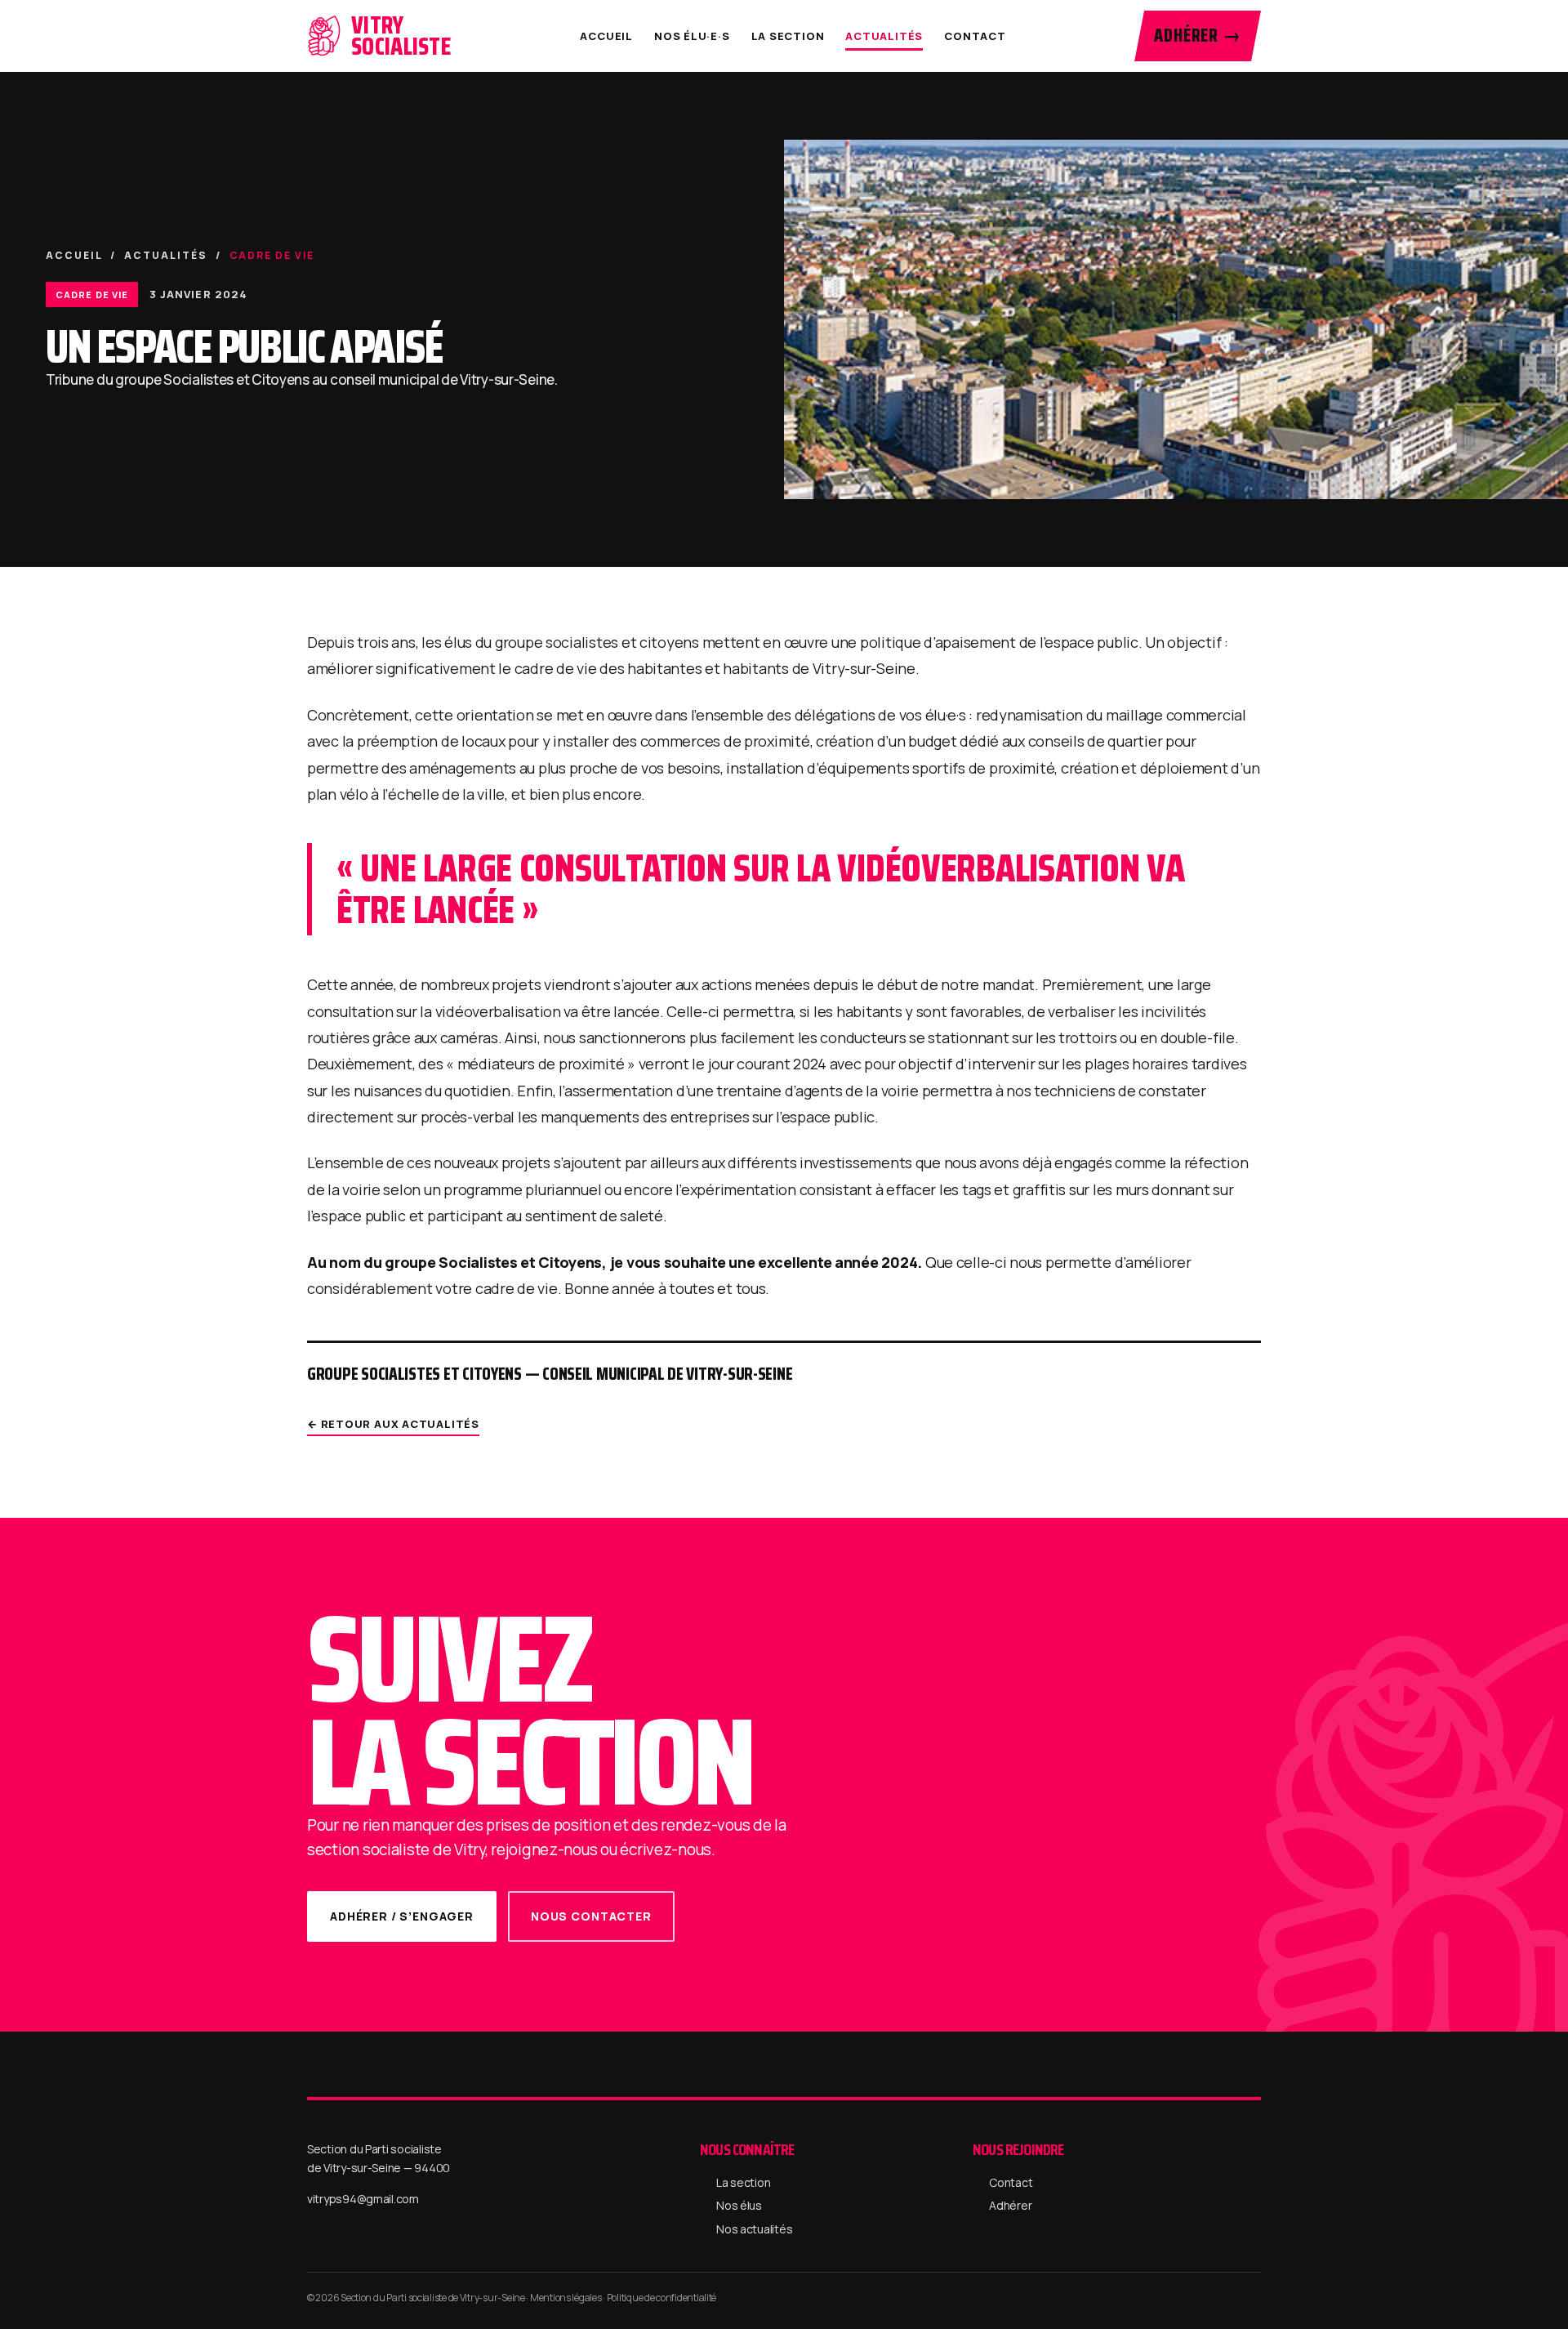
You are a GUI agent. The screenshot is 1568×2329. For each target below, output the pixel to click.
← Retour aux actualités (393, 1424)
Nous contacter (591, 1916)
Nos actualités (754, 2229)
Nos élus (739, 2205)
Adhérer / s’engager (402, 1916)
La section (788, 36)
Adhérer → (1198, 36)
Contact (975, 36)
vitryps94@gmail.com (363, 2199)
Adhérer (1010, 2205)
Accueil (606, 36)
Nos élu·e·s (692, 36)
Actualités (884, 36)
